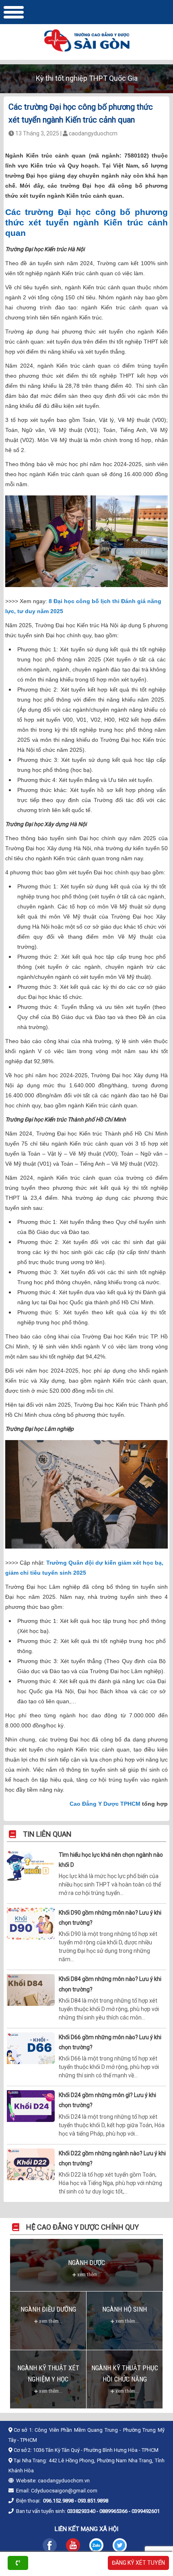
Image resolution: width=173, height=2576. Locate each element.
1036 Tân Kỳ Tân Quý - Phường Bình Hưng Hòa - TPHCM (96, 2450)
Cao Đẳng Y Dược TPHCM (105, 1804)
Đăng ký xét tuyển (138, 2563)
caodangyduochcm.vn (64, 2481)
